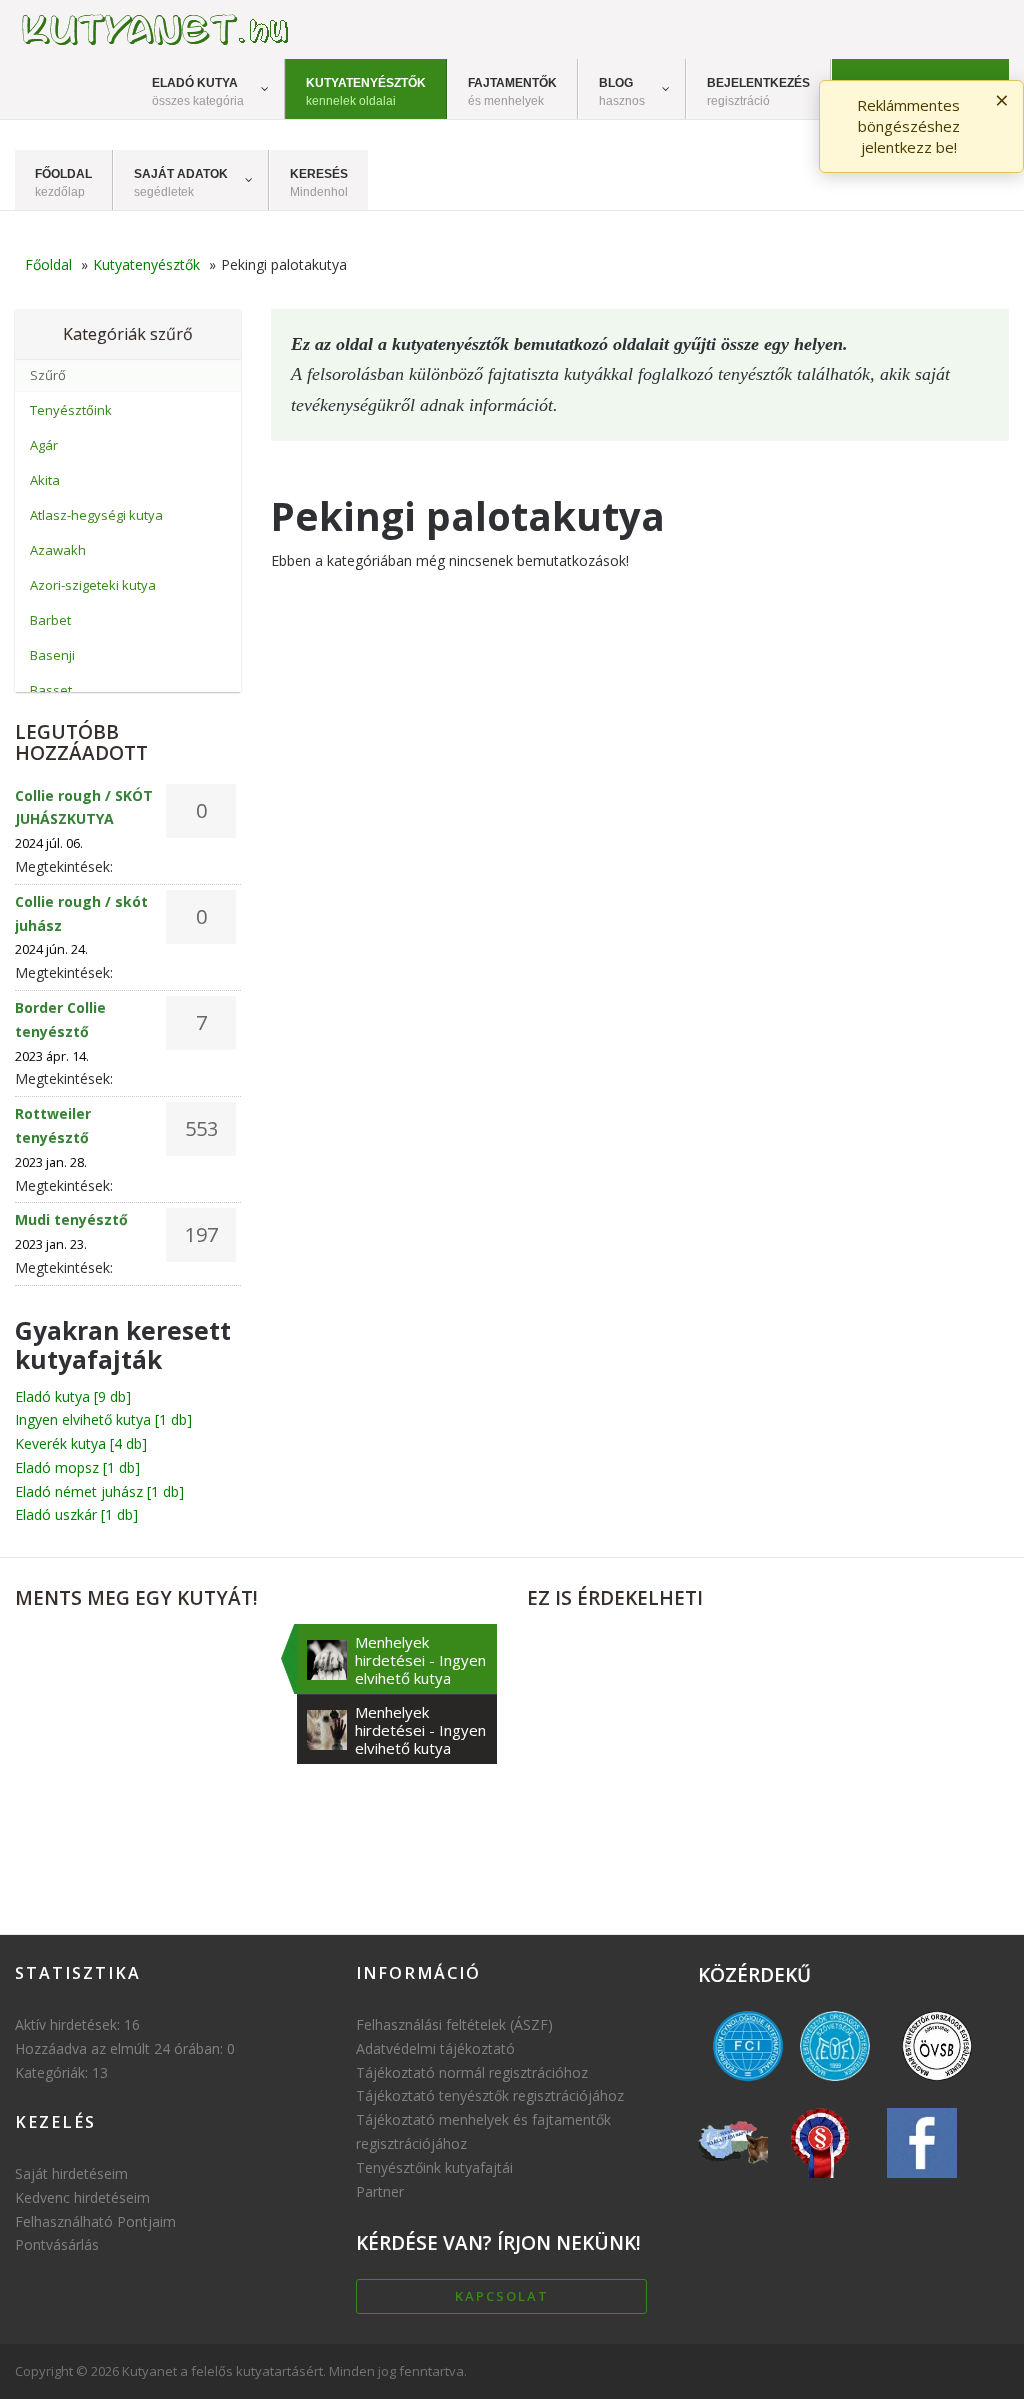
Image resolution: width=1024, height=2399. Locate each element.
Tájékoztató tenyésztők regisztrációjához (490, 2095)
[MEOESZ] (835, 2085)
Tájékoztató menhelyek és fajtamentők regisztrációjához (483, 2131)
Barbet (50, 620)
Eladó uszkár (76, 1514)
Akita (45, 480)
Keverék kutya (81, 1443)
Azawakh (58, 550)
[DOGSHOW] (734, 2182)
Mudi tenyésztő (71, 1219)
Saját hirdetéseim (71, 2173)
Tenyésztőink (71, 410)
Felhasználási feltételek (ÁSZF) (454, 2024)
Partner (380, 2191)
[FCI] (749, 2085)
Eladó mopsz (77, 1467)
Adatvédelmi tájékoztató (435, 2048)
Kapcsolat (502, 2296)
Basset (51, 690)
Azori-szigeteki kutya (93, 585)
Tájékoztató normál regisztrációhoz (472, 2072)
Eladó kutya (73, 1396)
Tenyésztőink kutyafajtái (434, 2167)
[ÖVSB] (937, 2085)
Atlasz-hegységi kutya (96, 515)
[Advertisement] (768, 1764)
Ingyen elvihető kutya (103, 1419)
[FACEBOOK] (922, 2182)
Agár (44, 445)
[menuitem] (208, 89)
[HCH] (820, 2182)
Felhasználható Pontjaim (95, 2221)
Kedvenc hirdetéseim (82, 2197)
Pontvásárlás (57, 2244)
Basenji (52, 655)
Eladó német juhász (99, 1491)
